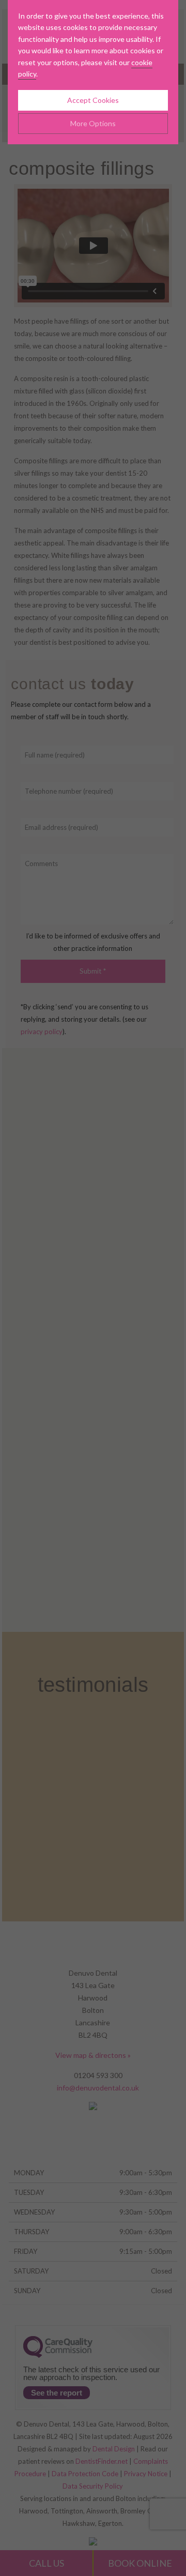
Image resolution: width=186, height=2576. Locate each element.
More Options (93, 123)
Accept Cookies (93, 100)
